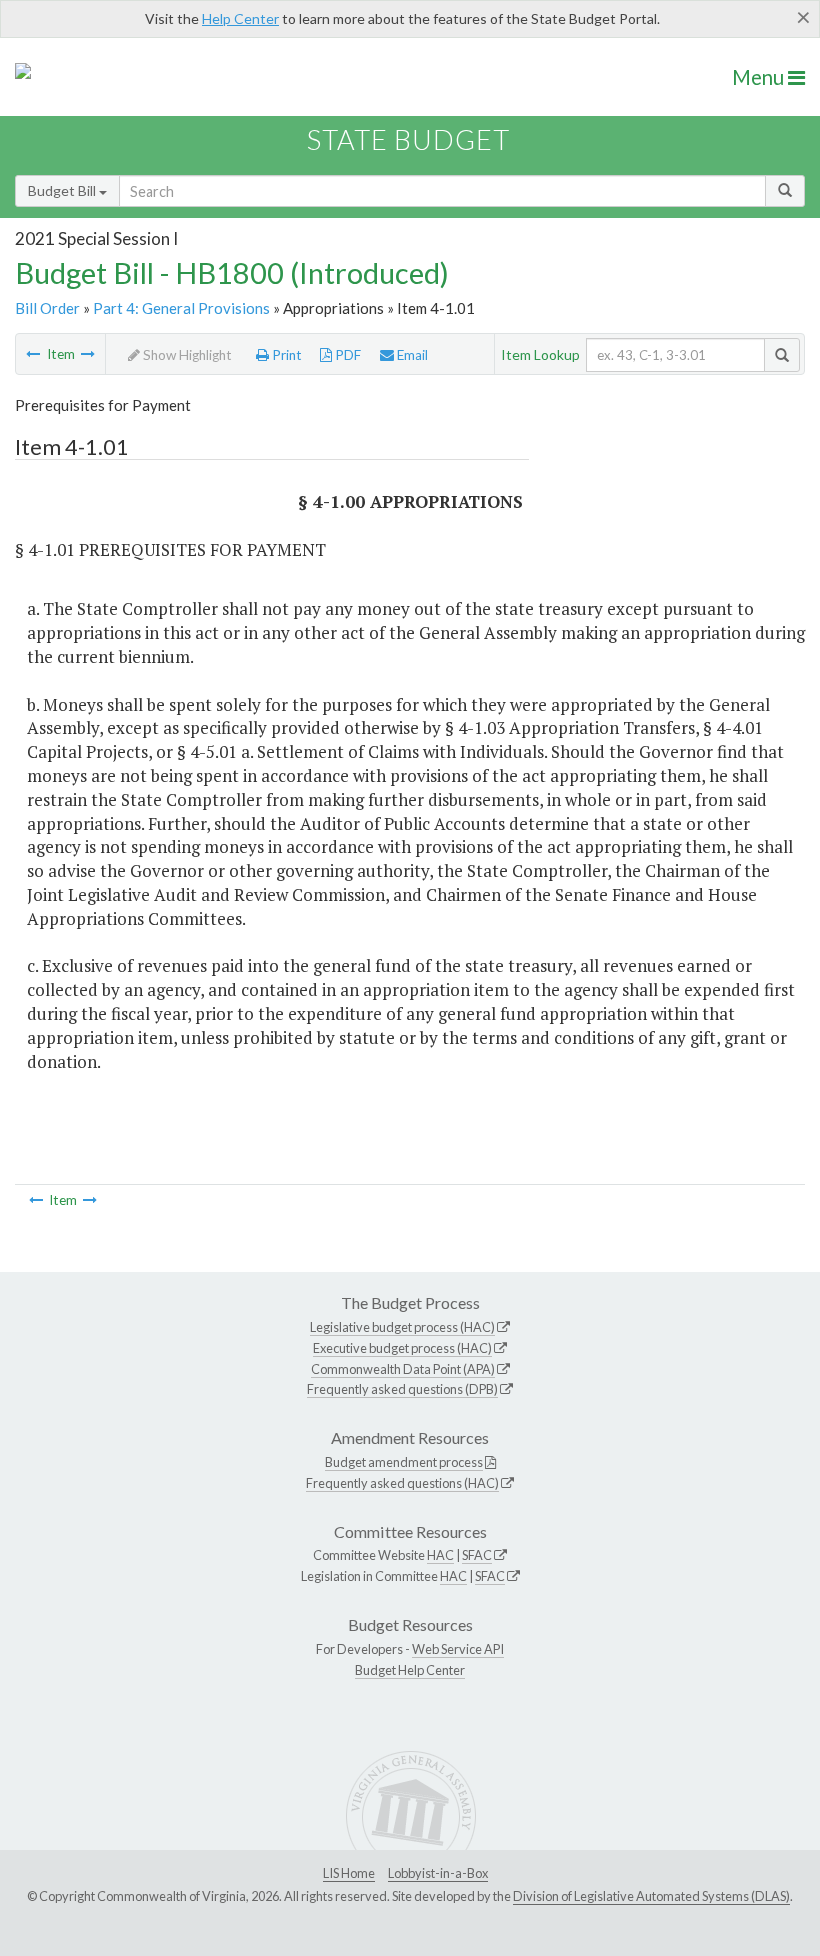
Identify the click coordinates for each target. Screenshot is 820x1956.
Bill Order (47, 308)
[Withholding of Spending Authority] (88, 354)
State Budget (408, 139)
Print (285, 355)
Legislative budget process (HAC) (402, 1327)
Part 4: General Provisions (181, 308)
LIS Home (349, 1873)
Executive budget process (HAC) (402, 1348)
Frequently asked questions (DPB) (402, 1389)
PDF (346, 355)
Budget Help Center (410, 1670)
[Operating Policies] (33, 354)
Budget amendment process (404, 1462)
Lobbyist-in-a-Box (438, 1873)
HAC (440, 1555)
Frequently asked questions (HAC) (402, 1483)
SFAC (477, 1555)
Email (411, 355)
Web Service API (458, 1649)
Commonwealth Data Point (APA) (403, 1369)
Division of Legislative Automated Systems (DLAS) (651, 1896)
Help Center (240, 18)
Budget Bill (63, 190)
